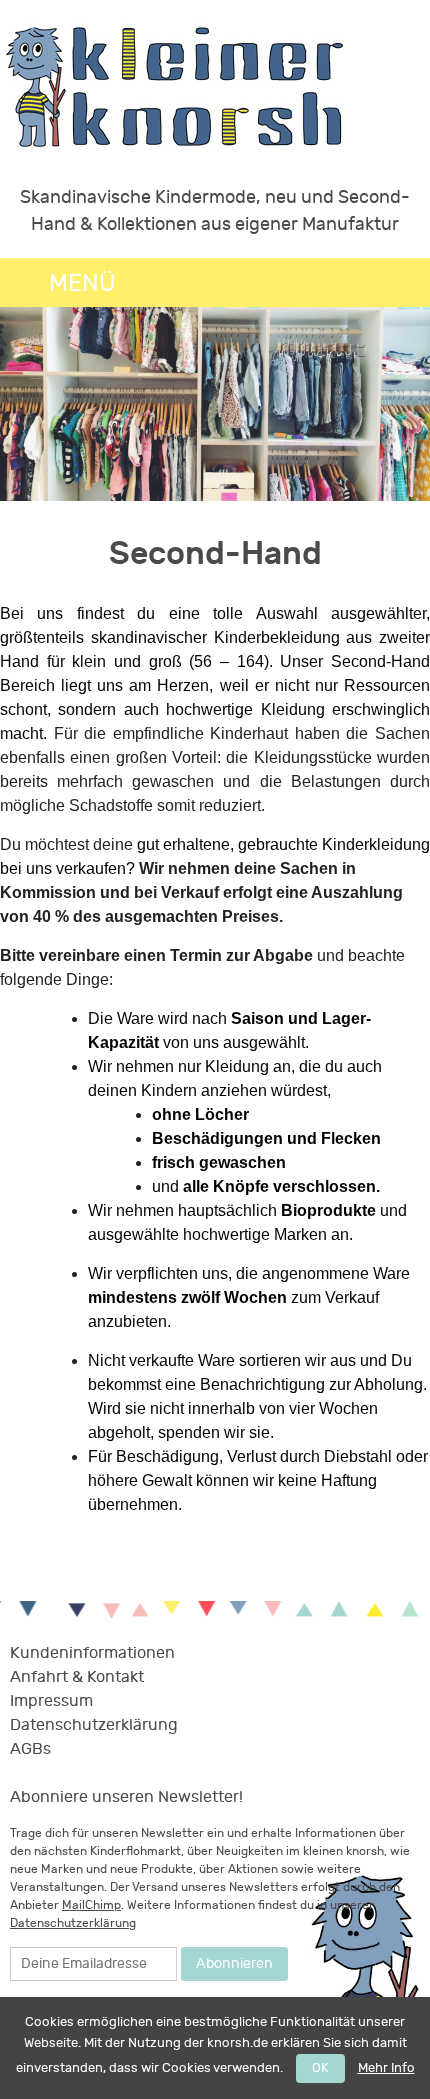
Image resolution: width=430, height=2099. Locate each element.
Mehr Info (386, 2068)
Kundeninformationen (92, 1653)
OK (320, 2068)
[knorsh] (175, 89)
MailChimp (91, 1905)
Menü (82, 283)
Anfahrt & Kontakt (77, 1677)
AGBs (30, 1749)
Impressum (51, 1701)
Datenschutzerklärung (94, 1725)
